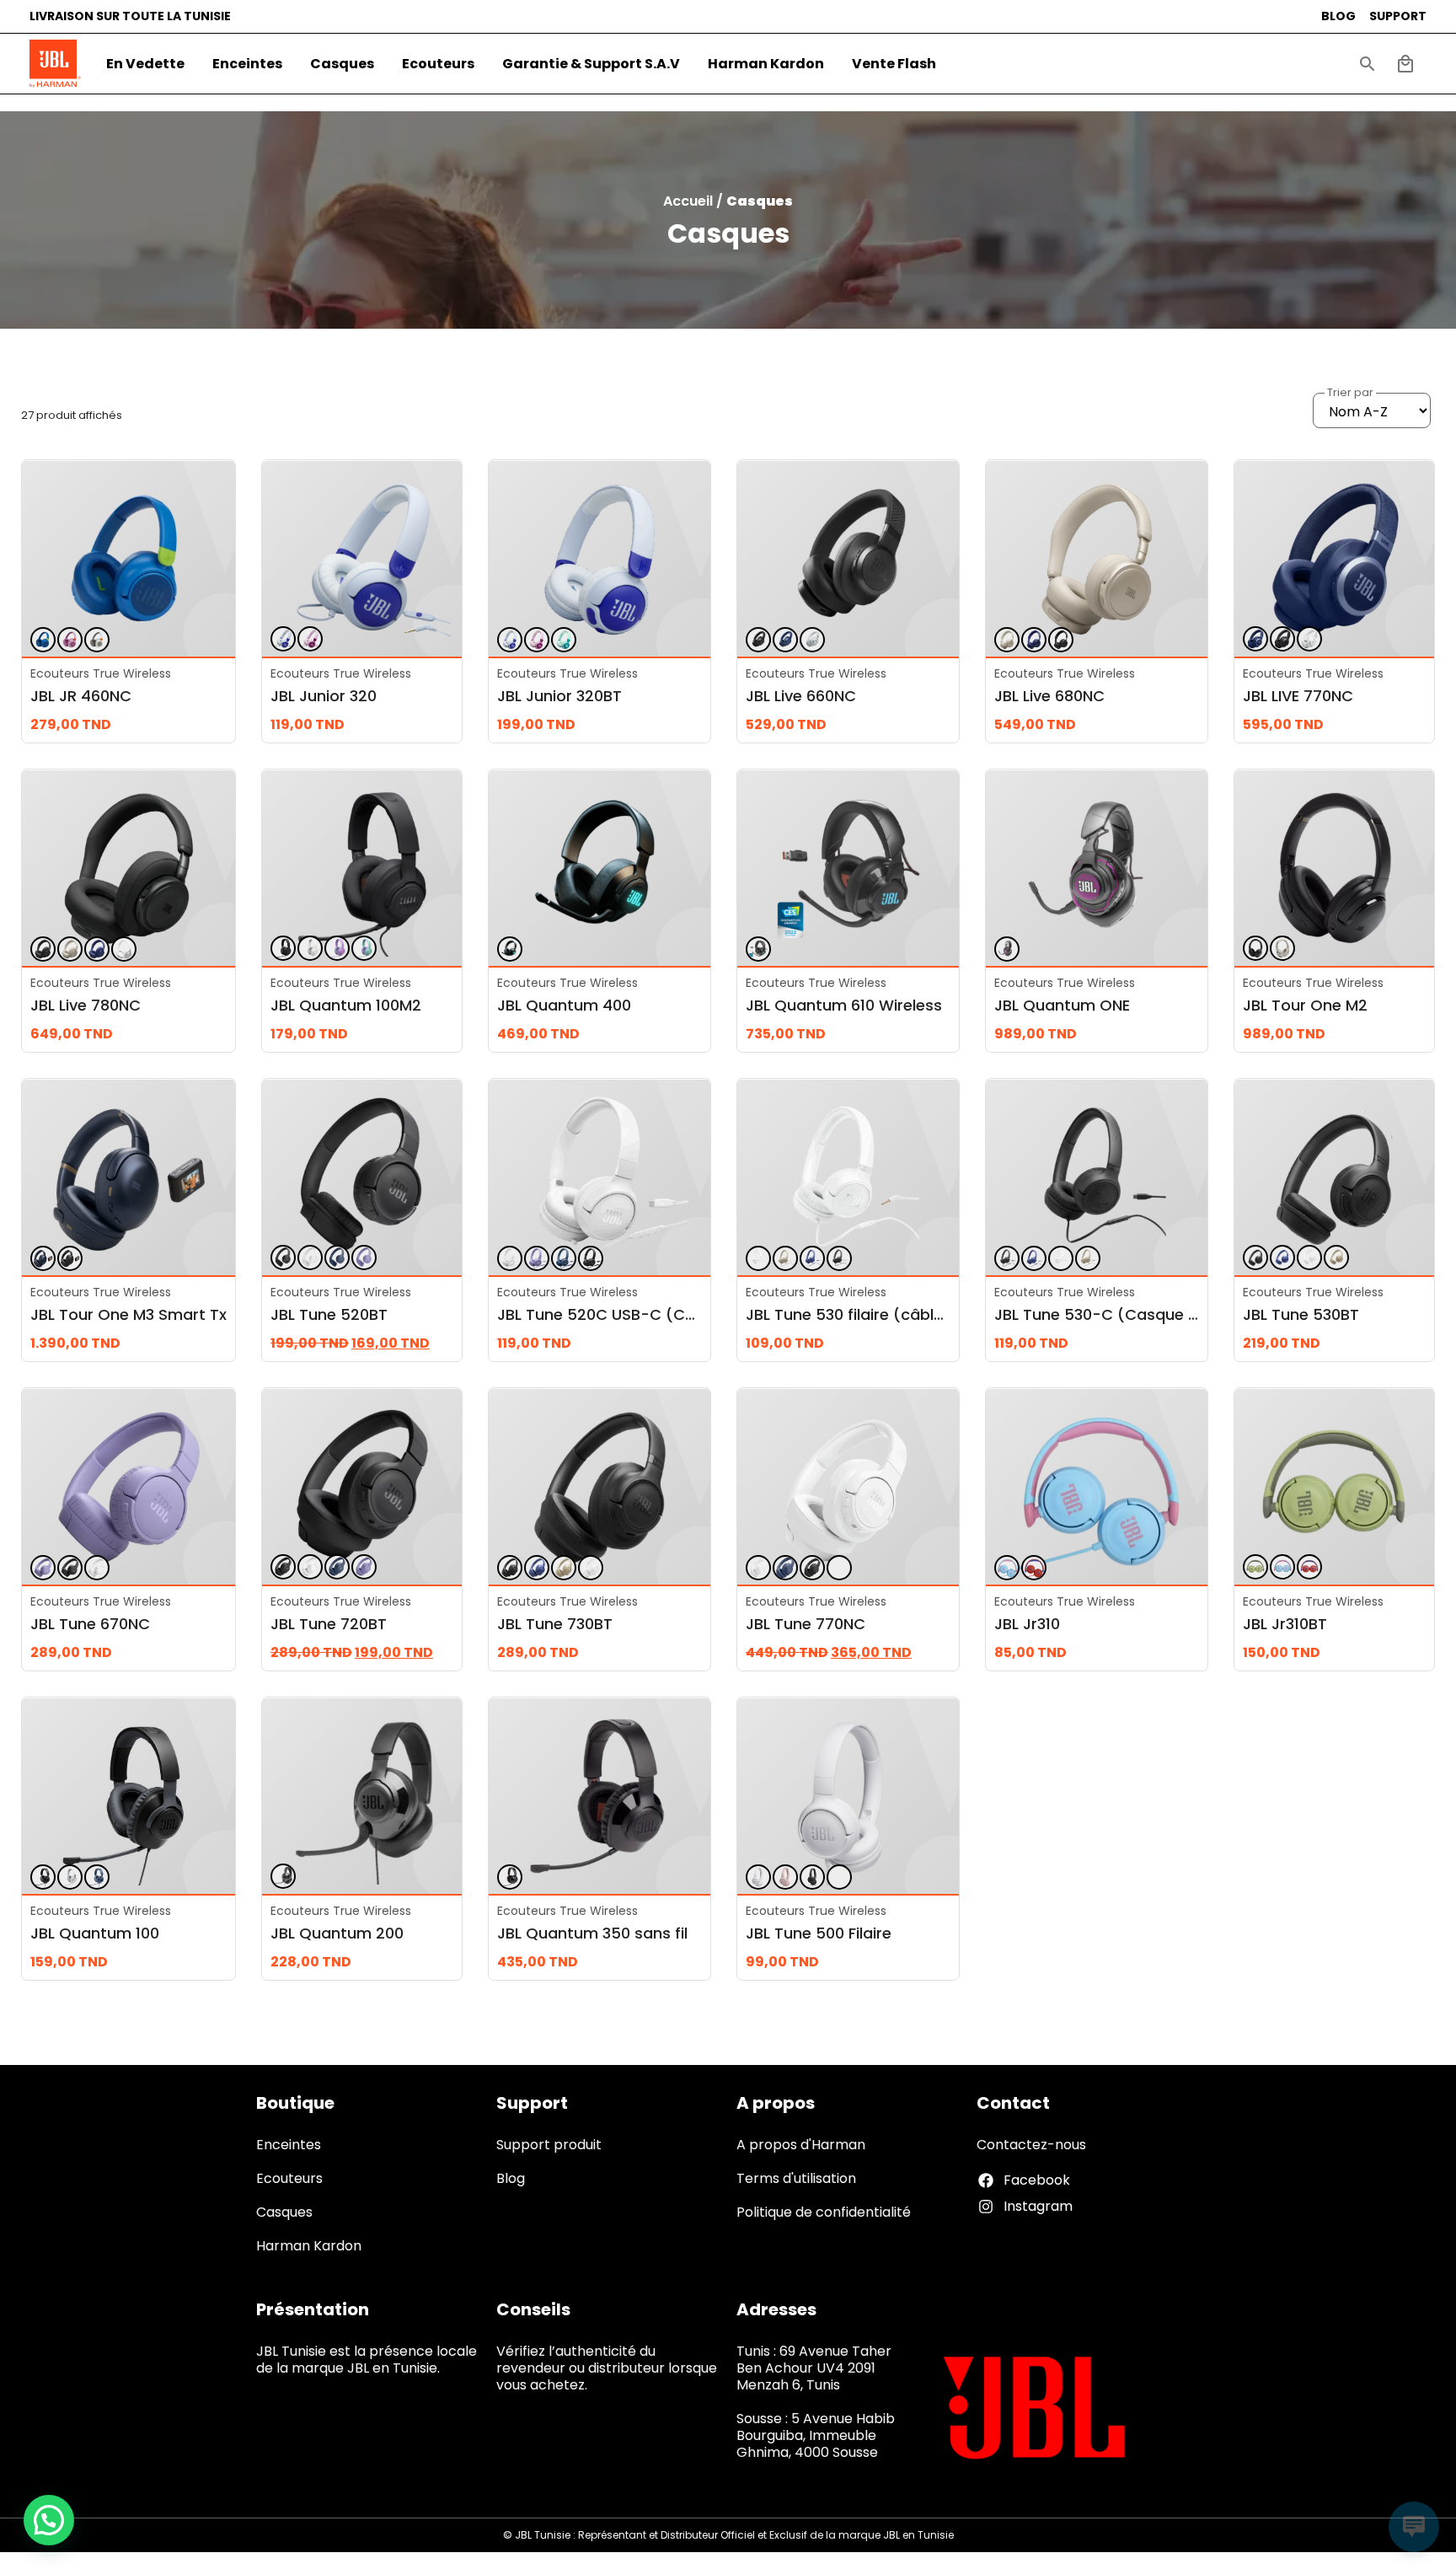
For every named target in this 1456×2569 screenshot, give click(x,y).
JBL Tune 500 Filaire (819, 1933)
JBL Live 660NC (801, 696)
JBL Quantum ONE (1062, 1005)
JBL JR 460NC (81, 696)
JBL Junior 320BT (559, 696)
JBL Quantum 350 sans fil (592, 1933)
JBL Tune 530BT (1301, 1314)
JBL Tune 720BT (329, 1624)
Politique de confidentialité (824, 2212)
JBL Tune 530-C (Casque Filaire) (1116, 1314)
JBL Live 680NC (1049, 696)
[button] (1368, 64)
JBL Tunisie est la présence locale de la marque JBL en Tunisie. (367, 2360)
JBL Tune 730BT (555, 1624)
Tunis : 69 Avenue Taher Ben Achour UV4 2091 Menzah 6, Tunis (814, 2368)
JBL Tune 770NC (806, 1624)
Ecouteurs (438, 64)
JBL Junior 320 (324, 696)
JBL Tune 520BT (329, 1314)
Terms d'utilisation (796, 2178)
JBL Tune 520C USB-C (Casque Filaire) (642, 1314)
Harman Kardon (766, 64)
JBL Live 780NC (86, 1005)
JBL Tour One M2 (1305, 1005)
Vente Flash (894, 64)
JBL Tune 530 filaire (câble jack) (866, 1314)
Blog (511, 2178)
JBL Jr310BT (1285, 1624)
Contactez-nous (1031, 2145)
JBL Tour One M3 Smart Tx (128, 1314)
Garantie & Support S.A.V (591, 64)
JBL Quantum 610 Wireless (844, 1005)
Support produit (549, 2145)
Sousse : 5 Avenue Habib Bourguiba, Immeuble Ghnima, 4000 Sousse (816, 2435)
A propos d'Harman (801, 2145)
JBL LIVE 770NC (1298, 696)
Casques (342, 64)
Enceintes (247, 64)
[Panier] (1405, 64)
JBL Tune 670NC (90, 1624)
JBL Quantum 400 (564, 1005)
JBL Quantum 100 (95, 1933)
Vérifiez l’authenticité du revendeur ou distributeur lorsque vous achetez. (607, 2368)
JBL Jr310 (1027, 1624)
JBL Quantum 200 (337, 1933)
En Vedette (145, 64)
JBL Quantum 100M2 (346, 1005)
